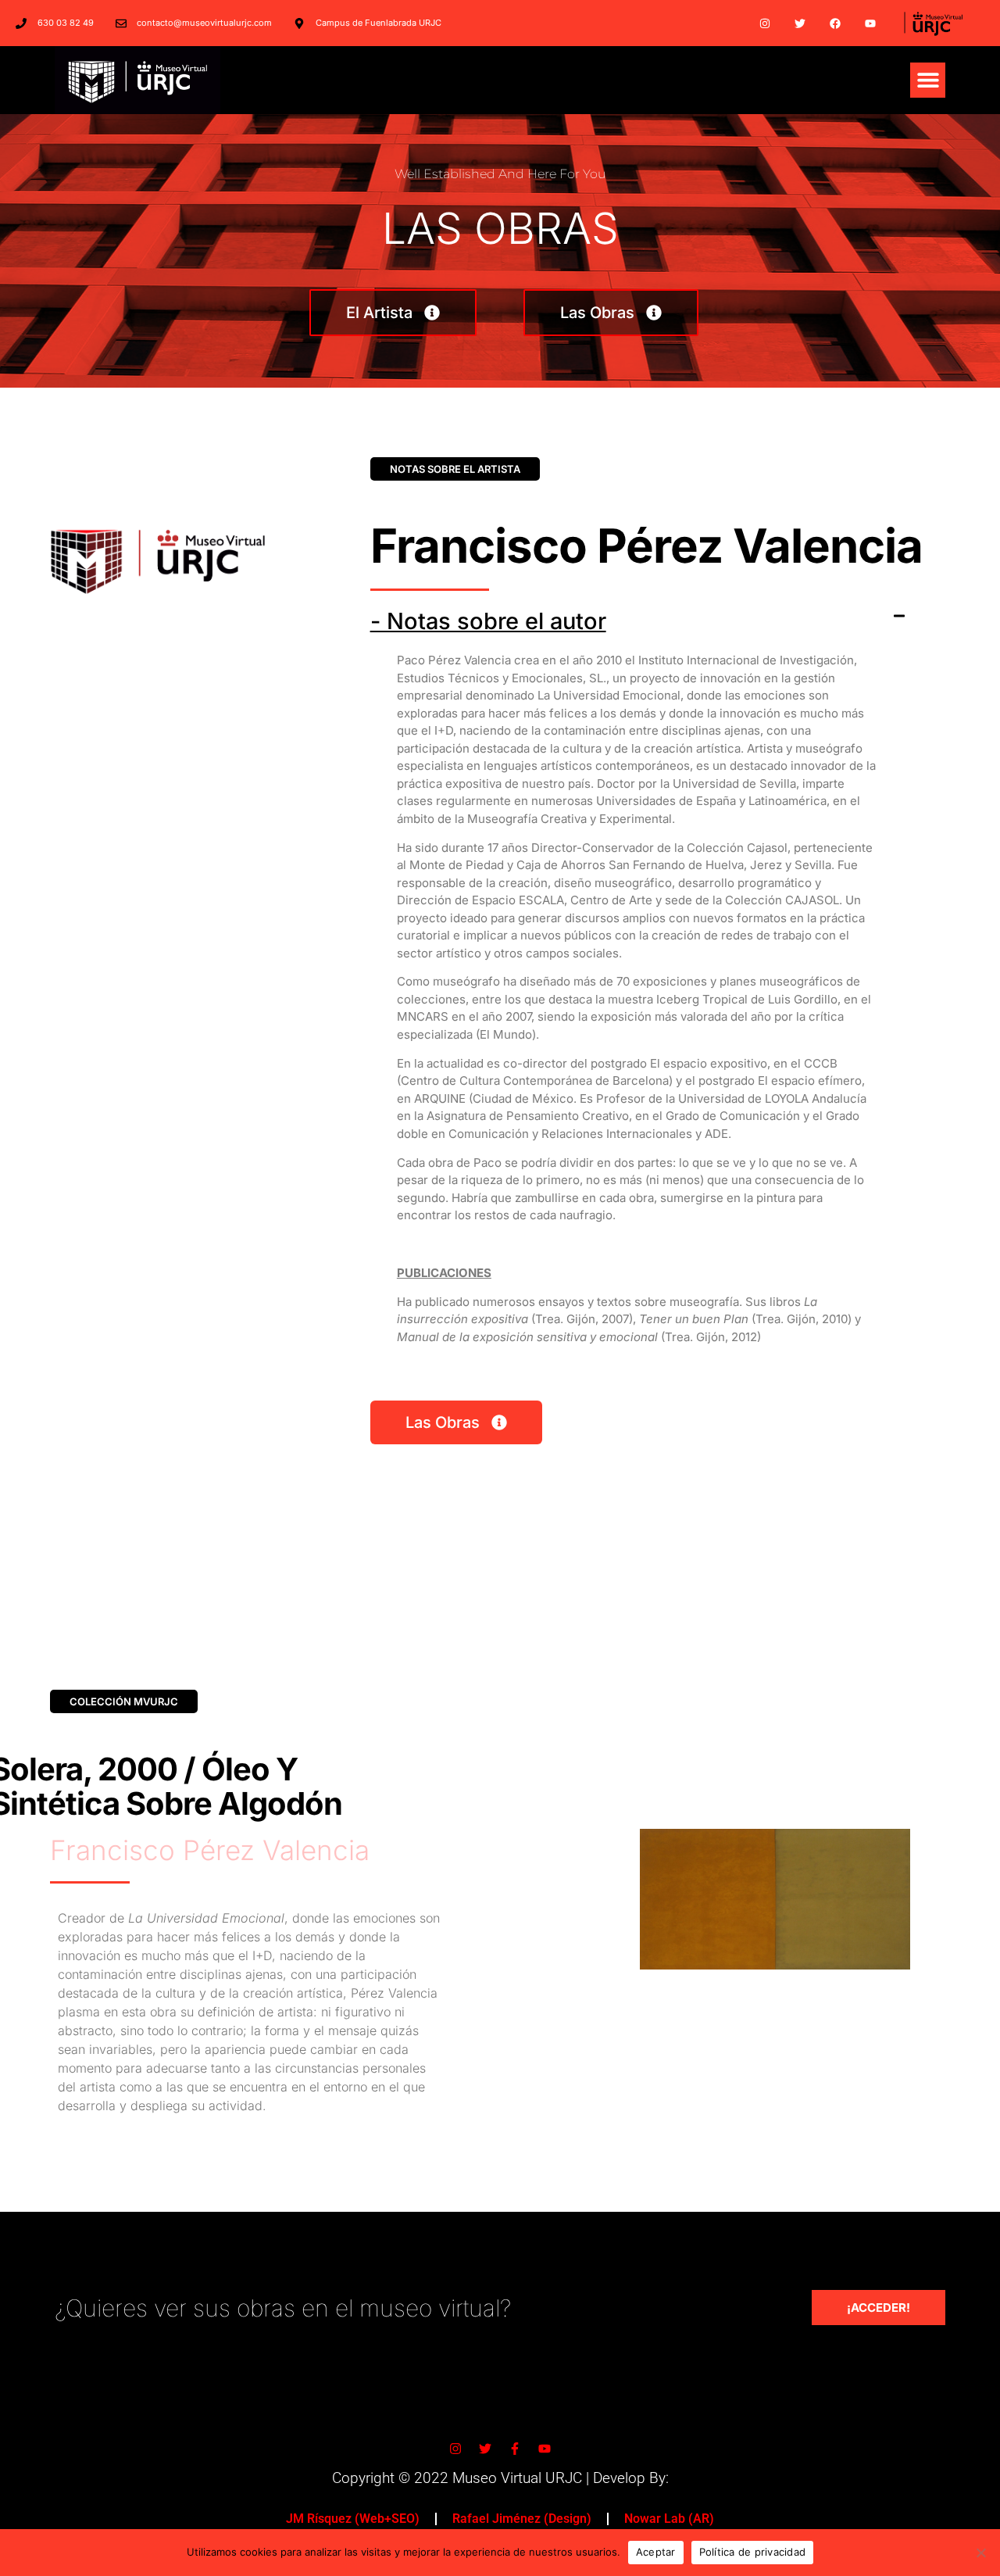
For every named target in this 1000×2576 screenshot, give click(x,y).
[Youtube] (870, 23)
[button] (928, 80)
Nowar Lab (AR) (669, 2519)
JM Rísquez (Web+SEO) (353, 2519)
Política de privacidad (753, 2552)
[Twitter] (800, 23)
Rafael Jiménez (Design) (522, 2519)
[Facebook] (835, 23)
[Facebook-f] (515, 2449)
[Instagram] (765, 23)
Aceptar (656, 2552)
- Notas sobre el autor (488, 621)
